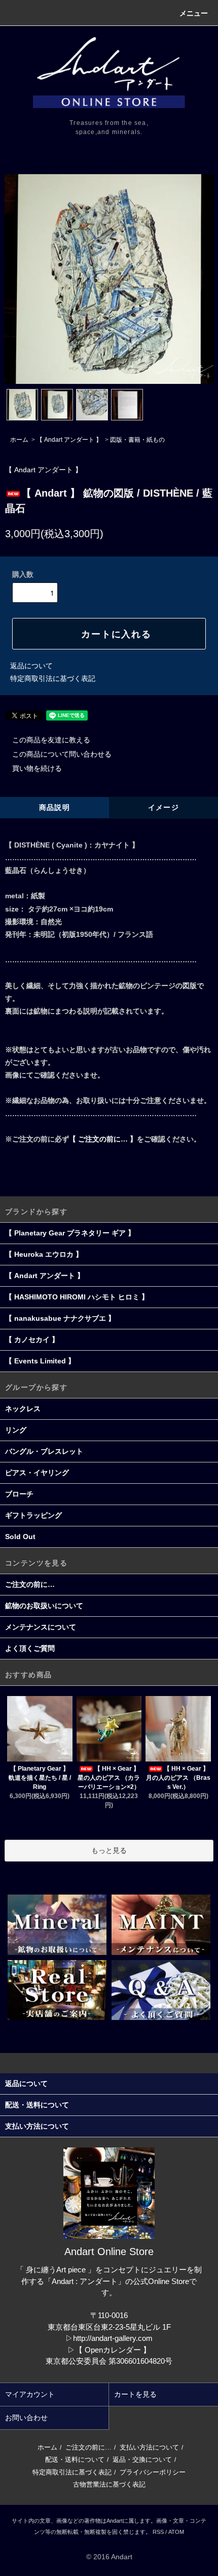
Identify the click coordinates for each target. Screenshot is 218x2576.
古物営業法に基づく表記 (109, 2484)
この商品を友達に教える (51, 740)
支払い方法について (149, 2447)
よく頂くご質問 (30, 1648)
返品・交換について (142, 2459)
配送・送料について (75, 2459)
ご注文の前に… (30, 1584)
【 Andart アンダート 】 (69, 440)
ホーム (19, 440)
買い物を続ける (37, 768)
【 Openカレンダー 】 (113, 2350)
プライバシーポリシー (153, 2472)
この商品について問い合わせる (62, 754)
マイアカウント (30, 2394)
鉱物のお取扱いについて (44, 1606)
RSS (158, 2532)
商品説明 (55, 807)
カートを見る (135, 2394)
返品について (31, 666)
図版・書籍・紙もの (137, 440)
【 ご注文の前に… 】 (103, 1139)
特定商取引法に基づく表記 (53, 678)
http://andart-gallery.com (113, 2338)
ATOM (176, 2532)
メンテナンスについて (41, 1627)
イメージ (164, 807)
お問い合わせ (26, 2418)
